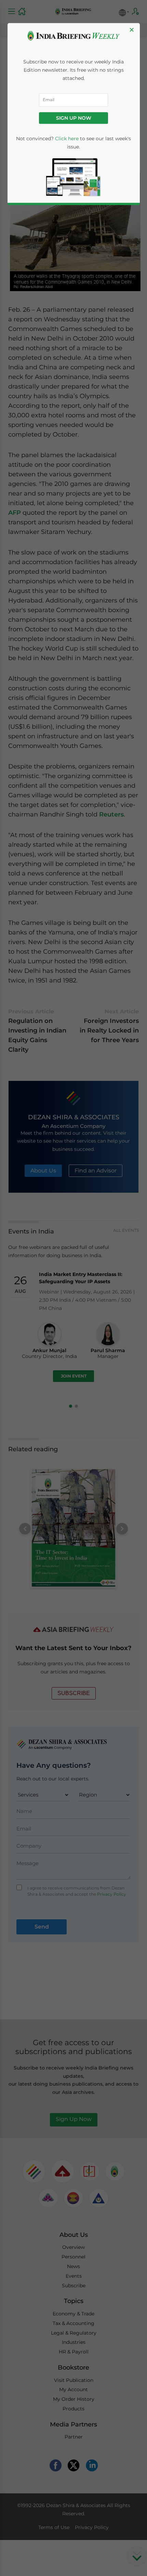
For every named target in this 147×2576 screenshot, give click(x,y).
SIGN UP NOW (74, 118)
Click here (67, 139)
